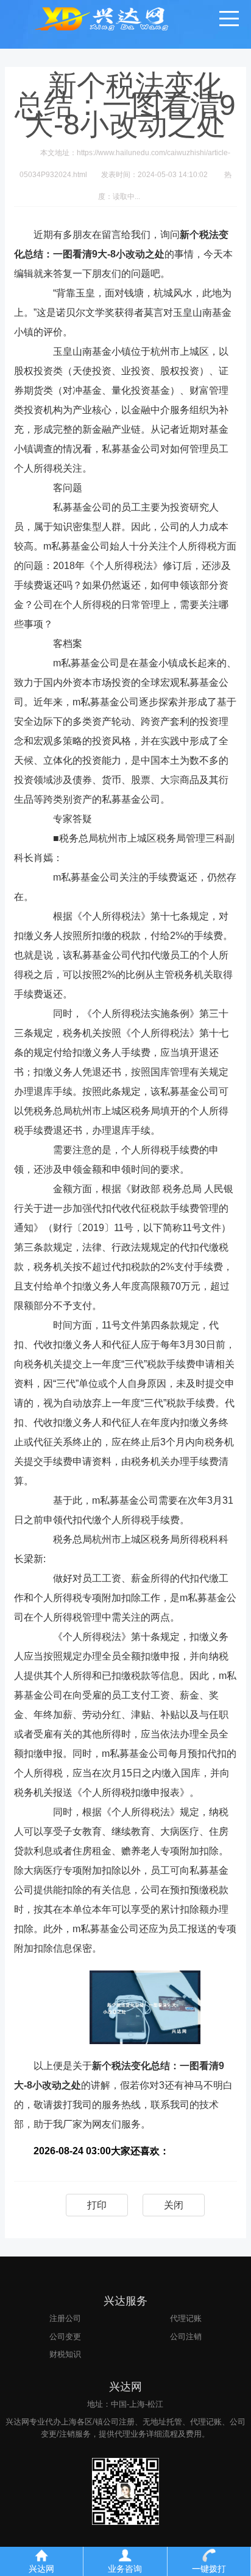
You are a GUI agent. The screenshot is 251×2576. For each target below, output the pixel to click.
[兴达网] (117, 18)
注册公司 (65, 2318)
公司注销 (186, 2337)
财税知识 (65, 2354)
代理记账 (186, 2318)
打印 (97, 2205)
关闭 (174, 2205)
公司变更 (65, 2337)
